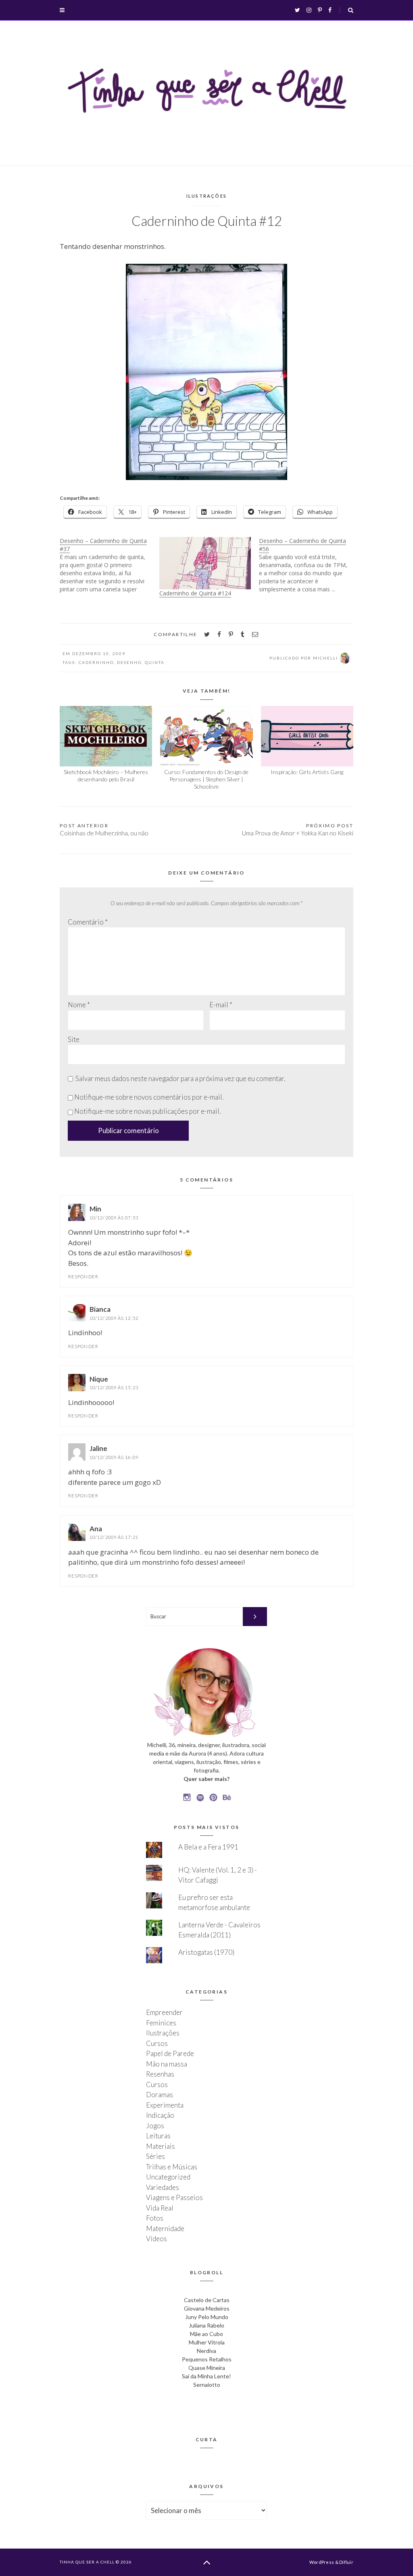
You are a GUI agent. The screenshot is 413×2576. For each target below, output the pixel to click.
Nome (79, 1005)
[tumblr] (243, 634)
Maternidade (165, 2228)
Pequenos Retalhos (207, 2359)
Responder (83, 1277)
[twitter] (207, 634)
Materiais (161, 2146)
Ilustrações (206, 196)
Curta (207, 2439)
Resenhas (160, 2074)
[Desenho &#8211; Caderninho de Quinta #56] (309, 565)
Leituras (158, 2136)
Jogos (155, 2126)
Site (74, 1039)
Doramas (160, 2095)
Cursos (157, 2043)
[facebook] (219, 634)
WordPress (322, 2562)
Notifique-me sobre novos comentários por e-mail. (149, 1097)
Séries (155, 2156)
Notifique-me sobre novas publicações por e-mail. (147, 1111)
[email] (255, 634)
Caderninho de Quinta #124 (195, 593)
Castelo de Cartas (207, 2300)
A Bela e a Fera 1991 (208, 1847)
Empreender (164, 2012)
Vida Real (160, 2208)
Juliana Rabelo (206, 2325)
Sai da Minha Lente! (206, 2376)
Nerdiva (206, 2351)
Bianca (100, 1309)
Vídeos (156, 2239)
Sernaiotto (207, 2385)
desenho (129, 662)
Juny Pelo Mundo (207, 2317)
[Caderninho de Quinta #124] (205, 563)
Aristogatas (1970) (206, 1952)
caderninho (96, 662)
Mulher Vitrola (207, 2342)
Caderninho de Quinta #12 (207, 221)
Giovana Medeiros (207, 2308)
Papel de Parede (170, 2053)
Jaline (98, 1448)
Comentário (88, 922)
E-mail (221, 1005)
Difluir (346, 2562)
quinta (155, 662)
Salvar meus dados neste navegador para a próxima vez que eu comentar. (180, 1078)
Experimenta (165, 2105)
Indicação (160, 2115)
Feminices (161, 2023)
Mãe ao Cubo (206, 2334)
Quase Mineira (207, 2368)
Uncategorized (168, 2177)
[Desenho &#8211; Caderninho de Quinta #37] (110, 565)
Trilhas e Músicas (172, 2167)
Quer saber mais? (206, 1779)
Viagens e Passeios (174, 2197)
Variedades (163, 2187)
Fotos (155, 2218)
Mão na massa (167, 2064)
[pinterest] (231, 634)
